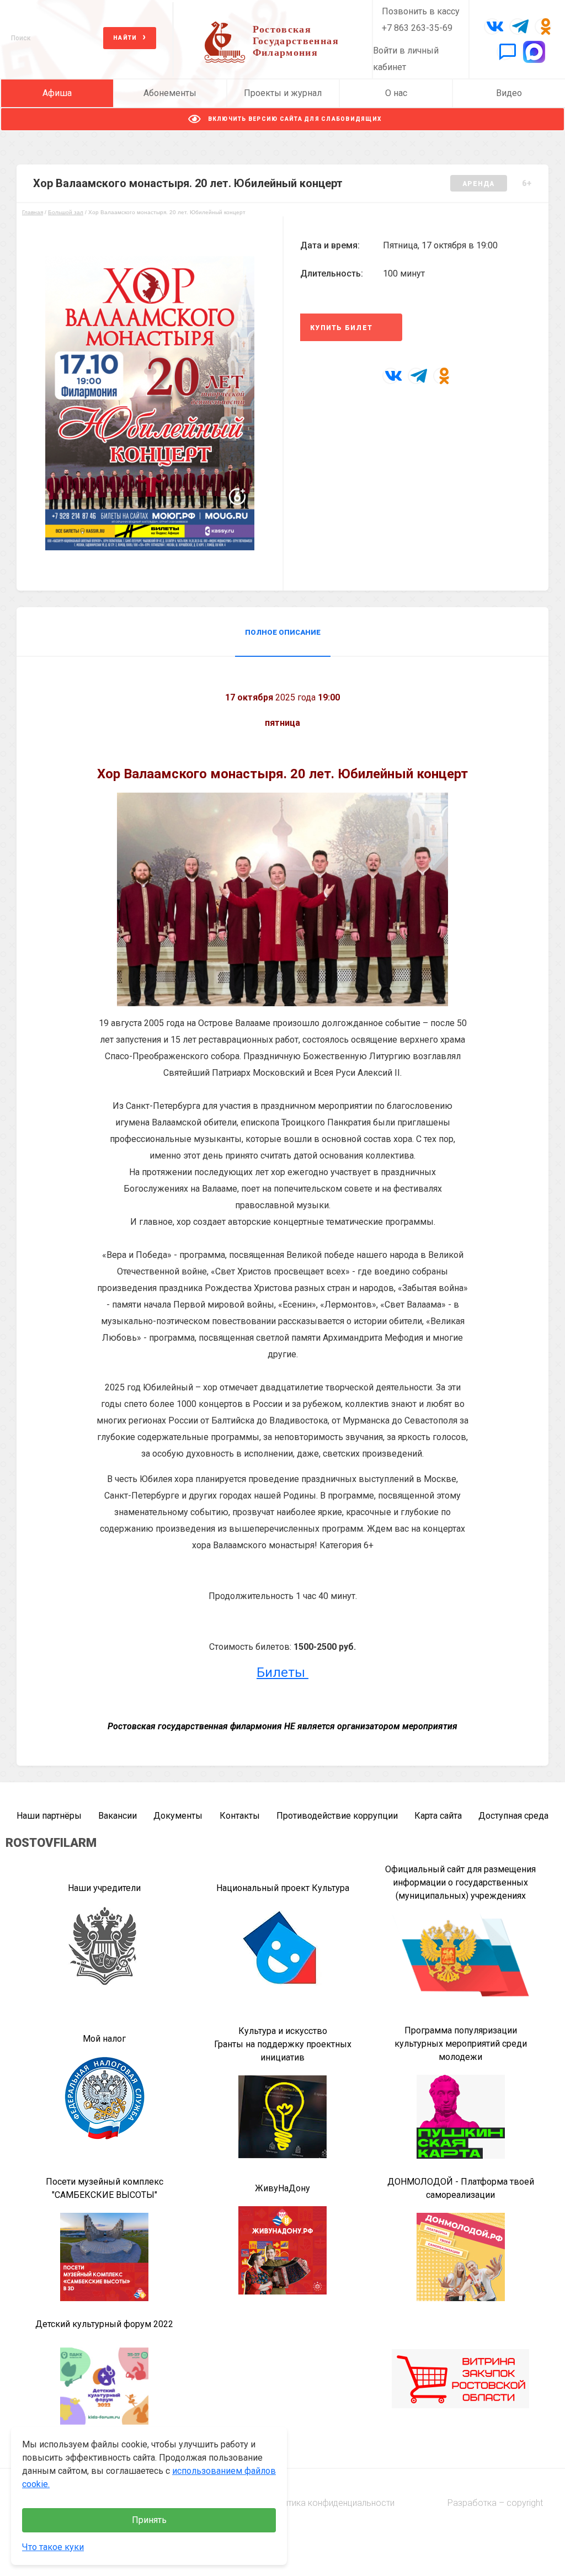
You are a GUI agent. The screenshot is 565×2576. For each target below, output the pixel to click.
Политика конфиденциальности (331, 2503)
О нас (396, 93)
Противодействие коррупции (337, 1816)
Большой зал (66, 212)
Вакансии (118, 1816)
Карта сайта (438, 1816)
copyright (525, 2503)
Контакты (240, 1816)
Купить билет (341, 328)
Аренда (479, 184)
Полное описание (283, 632)
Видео (509, 93)
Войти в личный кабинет (406, 59)
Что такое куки (53, 2547)
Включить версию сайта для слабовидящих (294, 119)
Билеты (282, 1672)
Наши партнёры (49, 1816)
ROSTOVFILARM (51, 1843)
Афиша (57, 93)
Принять (149, 2520)
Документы (178, 1816)
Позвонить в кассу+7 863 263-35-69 (421, 20)
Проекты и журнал (283, 93)
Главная (33, 212)
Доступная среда (513, 1816)
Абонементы (170, 93)
